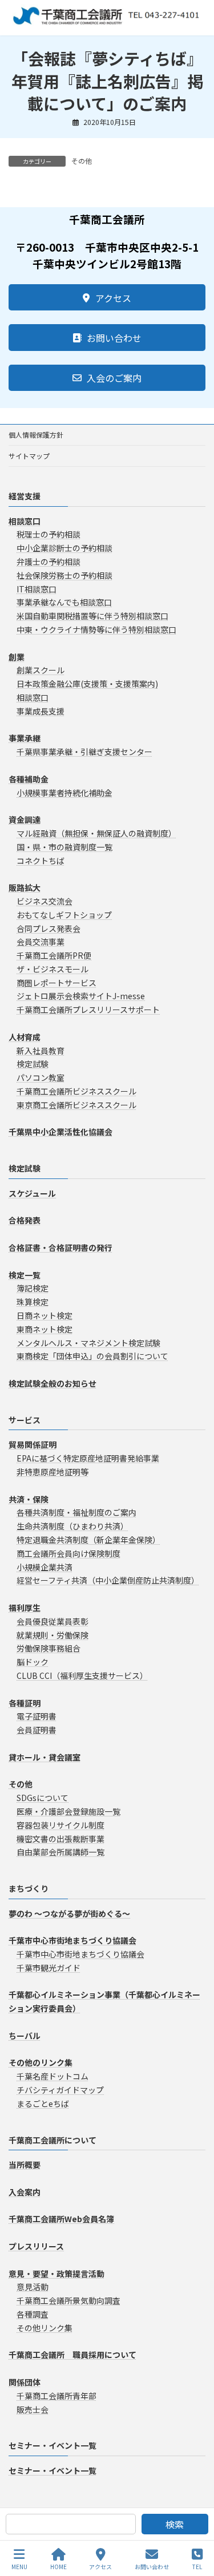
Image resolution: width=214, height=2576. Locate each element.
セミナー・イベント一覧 (53, 2446)
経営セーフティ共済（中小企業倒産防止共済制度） (108, 1581)
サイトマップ (29, 456)
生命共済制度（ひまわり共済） (72, 1527)
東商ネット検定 (45, 1329)
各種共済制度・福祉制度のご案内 (76, 1513)
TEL (197, 2566)
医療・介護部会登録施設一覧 (68, 1811)
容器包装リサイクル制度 (60, 1825)
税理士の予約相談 (49, 535)
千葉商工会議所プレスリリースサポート (88, 1010)
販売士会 (33, 2409)
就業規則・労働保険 (53, 1635)
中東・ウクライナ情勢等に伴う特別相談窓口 (96, 629)
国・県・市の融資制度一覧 (64, 847)
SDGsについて (43, 1798)
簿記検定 (33, 1289)
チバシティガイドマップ (60, 2090)
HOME (58, 2566)
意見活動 (33, 2287)
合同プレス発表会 (49, 928)
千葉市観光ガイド (49, 1968)
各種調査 (33, 2314)
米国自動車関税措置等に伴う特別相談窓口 (92, 616)
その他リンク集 (45, 2328)
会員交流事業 (41, 942)
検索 (175, 2524)
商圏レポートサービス (56, 983)
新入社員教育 (41, 1051)
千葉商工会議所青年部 (56, 2396)
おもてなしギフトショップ (64, 915)
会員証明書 (37, 1730)
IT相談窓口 (37, 589)
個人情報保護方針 (36, 435)
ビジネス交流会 (45, 901)
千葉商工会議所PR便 (54, 956)
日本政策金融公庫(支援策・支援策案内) (87, 684)
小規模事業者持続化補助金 (64, 793)
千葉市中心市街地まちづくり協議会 (80, 1955)
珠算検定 (33, 1302)
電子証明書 (37, 1717)
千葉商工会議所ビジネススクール (76, 1091)
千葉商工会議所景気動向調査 (68, 2301)
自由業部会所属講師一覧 (60, 1852)
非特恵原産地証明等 (53, 1472)
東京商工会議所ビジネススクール (76, 1105)
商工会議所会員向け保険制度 (68, 1553)
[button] (107, 297)
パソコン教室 (41, 1078)
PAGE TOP (196, 2524)
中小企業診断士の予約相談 (64, 548)
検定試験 (33, 1064)
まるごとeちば (43, 2103)
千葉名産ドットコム (53, 2077)
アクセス (100, 2566)
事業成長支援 (41, 711)
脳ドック (33, 1662)
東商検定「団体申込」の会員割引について (92, 1356)
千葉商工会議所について (53, 2140)
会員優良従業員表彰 (53, 1621)
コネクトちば (41, 861)
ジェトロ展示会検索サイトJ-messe (81, 996)
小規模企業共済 (45, 1567)
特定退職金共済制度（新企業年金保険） (88, 1540)
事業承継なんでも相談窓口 (64, 603)
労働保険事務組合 (49, 1649)
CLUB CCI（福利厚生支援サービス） (82, 1675)
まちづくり (29, 1889)
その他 (82, 161)
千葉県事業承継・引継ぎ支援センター (84, 752)
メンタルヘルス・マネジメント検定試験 (88, 1343)
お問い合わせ (152, 2566)
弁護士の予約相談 (49, 562)
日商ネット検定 (45, 1315)
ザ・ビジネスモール (53, 969)
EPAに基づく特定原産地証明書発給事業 (88, 1459)
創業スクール (41, 671)
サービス (25, 1420)
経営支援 (25, 496)
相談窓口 (33, 697)
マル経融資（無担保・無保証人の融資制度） (96, 833)
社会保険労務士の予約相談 (64, 575)
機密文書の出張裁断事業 (60, 1839)
